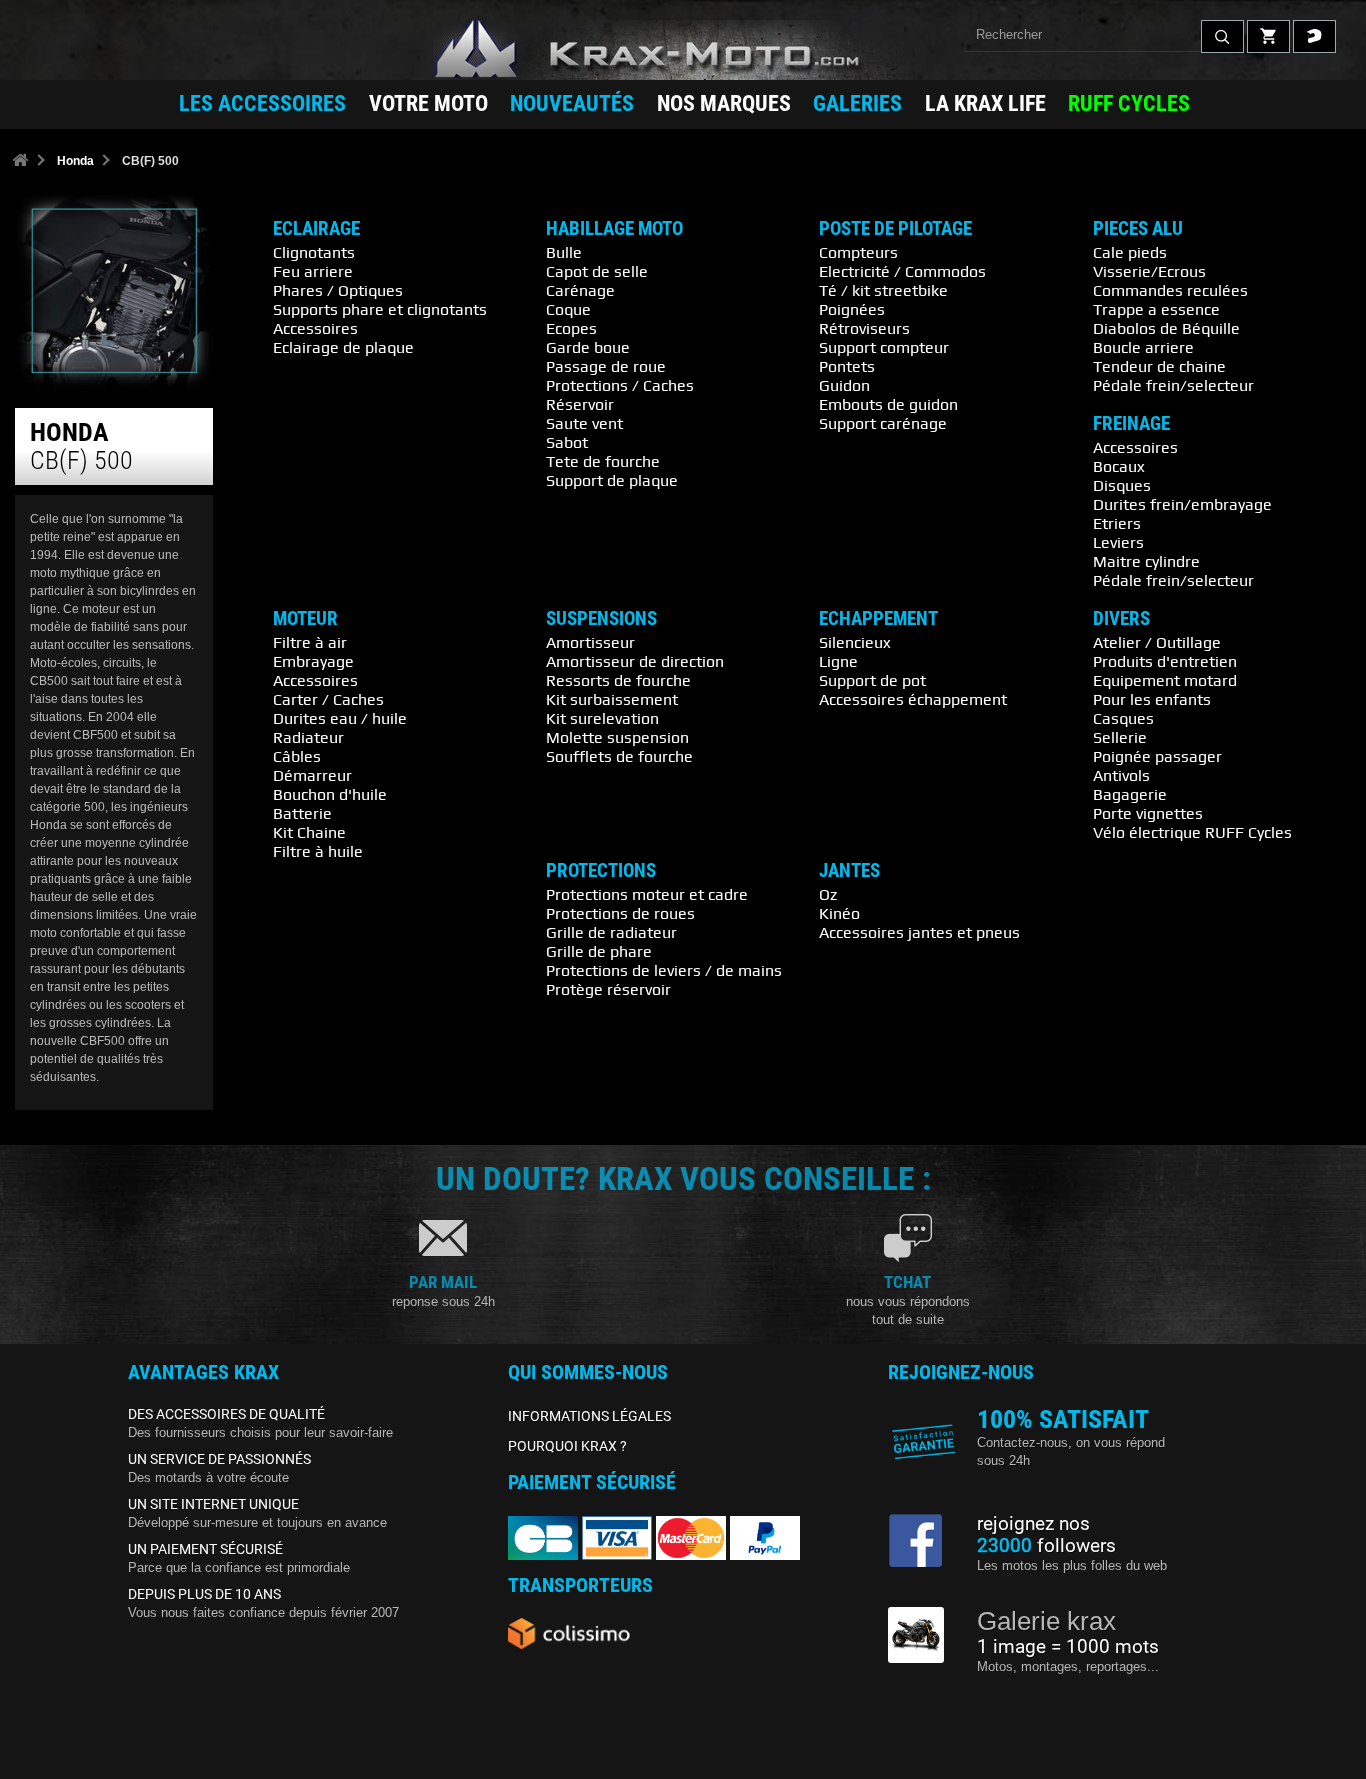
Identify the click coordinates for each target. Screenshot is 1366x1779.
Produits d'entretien (1165, 661)
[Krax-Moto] (683, 50)
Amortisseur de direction (635, 661)
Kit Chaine (309, 832)
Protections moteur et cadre (647, 894)
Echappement (878, 619)
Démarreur (312, 775)
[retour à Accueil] (20, 161)
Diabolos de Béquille (1166, 328)
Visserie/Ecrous (1149, 271)
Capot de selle (597, 271)
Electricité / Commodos (902, 271)
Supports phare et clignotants (380, 309)
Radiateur (308, 737)
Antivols (1121, 775)
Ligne (838, 661)
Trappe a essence (1156, 309)
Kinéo (839, 913)
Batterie (302, 813)
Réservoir (580, 404)
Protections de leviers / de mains (664, 970)
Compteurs (858, 252)
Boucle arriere (1143, 347)
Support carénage (883, 423)
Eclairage (316, 229)
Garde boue (588, 347)
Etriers (1117, 523)
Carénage (580, 290)
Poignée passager (1157, 756)
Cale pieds (1130, 252)
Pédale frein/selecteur (1173, 385)
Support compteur (884, 347)
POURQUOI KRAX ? (567, 1446)
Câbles (297, 756)
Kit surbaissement (612, 699)
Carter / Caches (328, 699)
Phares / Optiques (338, 290)
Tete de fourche (603, 461)
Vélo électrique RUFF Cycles (1192, 832)
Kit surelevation (602, 718)
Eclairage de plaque (343, 347)
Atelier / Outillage (1157, 642)
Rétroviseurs (864, 328)
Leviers (1118, 542)
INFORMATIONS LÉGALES (589, 1416)
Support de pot (872, 680)
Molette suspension (617, 737)
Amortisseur (590, 642)
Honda (75, 161)
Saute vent (584, 423)
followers (1046, 1546)
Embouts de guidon (888, 404)
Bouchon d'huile (330, 794)
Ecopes (571, 328)
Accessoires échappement (913, 699)
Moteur (305, 619)
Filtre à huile (318, 851)
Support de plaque (612, 480)
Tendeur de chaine (1159, 366)
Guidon (844, 385)
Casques (1123, 718)
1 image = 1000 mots (1068, 1647)
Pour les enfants (1152, 699)
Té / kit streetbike (883, 290)
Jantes (849, 871)
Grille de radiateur (611, 932)
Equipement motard (1165, 680)
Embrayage (313, 661)
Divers (1121, 619)
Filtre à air (310, 642)
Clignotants (314, 252)
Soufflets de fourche (619, 756)
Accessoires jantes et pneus (919, 932)
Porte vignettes (1148, 813)
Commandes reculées (1170, 290)
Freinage (1131, 424)
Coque (568, 309)
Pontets (847, 366)
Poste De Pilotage (895, 229)
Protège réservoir (608, 989)
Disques (1122, 485)
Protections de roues (620, 913)
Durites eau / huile (340, 718)
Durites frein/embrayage (1182, 504)
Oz (828, 894)
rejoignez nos (1033, 1524)
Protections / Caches (620, 385)
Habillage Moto (614, 229)
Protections (601, 871)
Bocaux (1119, 466)
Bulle (564, 252)
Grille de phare (599, 951)
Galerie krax (1046, 1621)
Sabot (567, 442)
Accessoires (315, 328)
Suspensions (601, 619)
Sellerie (1120, 737)
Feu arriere (313, 271)
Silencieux (855, 642)
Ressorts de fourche (618, 680)
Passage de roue (606, 366)
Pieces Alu (1138, 229)
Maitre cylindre (1146, 561)
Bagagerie (1130, 794)
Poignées (852, 309)
